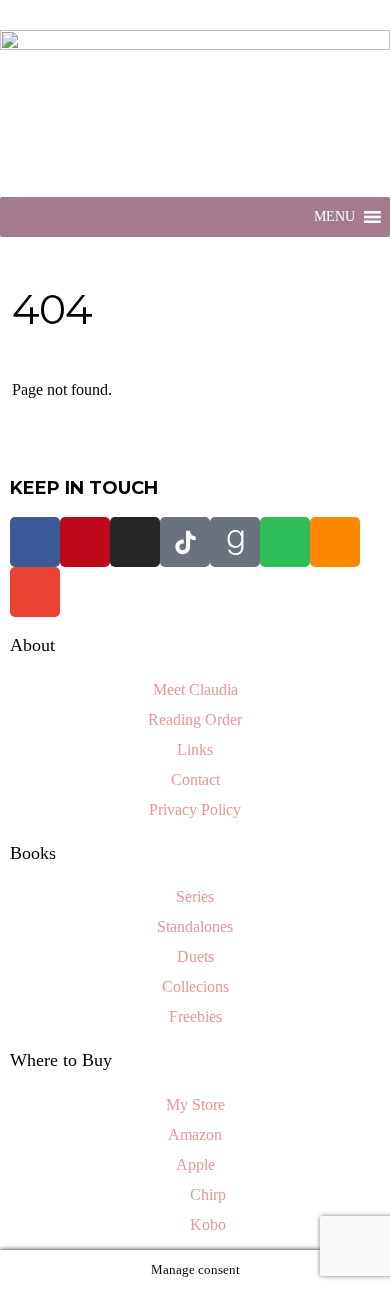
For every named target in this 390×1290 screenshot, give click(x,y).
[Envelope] (35, 592)
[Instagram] (135, 542)
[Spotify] (285, 542)
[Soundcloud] (335, 542)
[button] (334, 217)
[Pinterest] (85, 542)
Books (33, 853)
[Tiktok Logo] (185, 542)
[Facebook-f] (35, 542)
